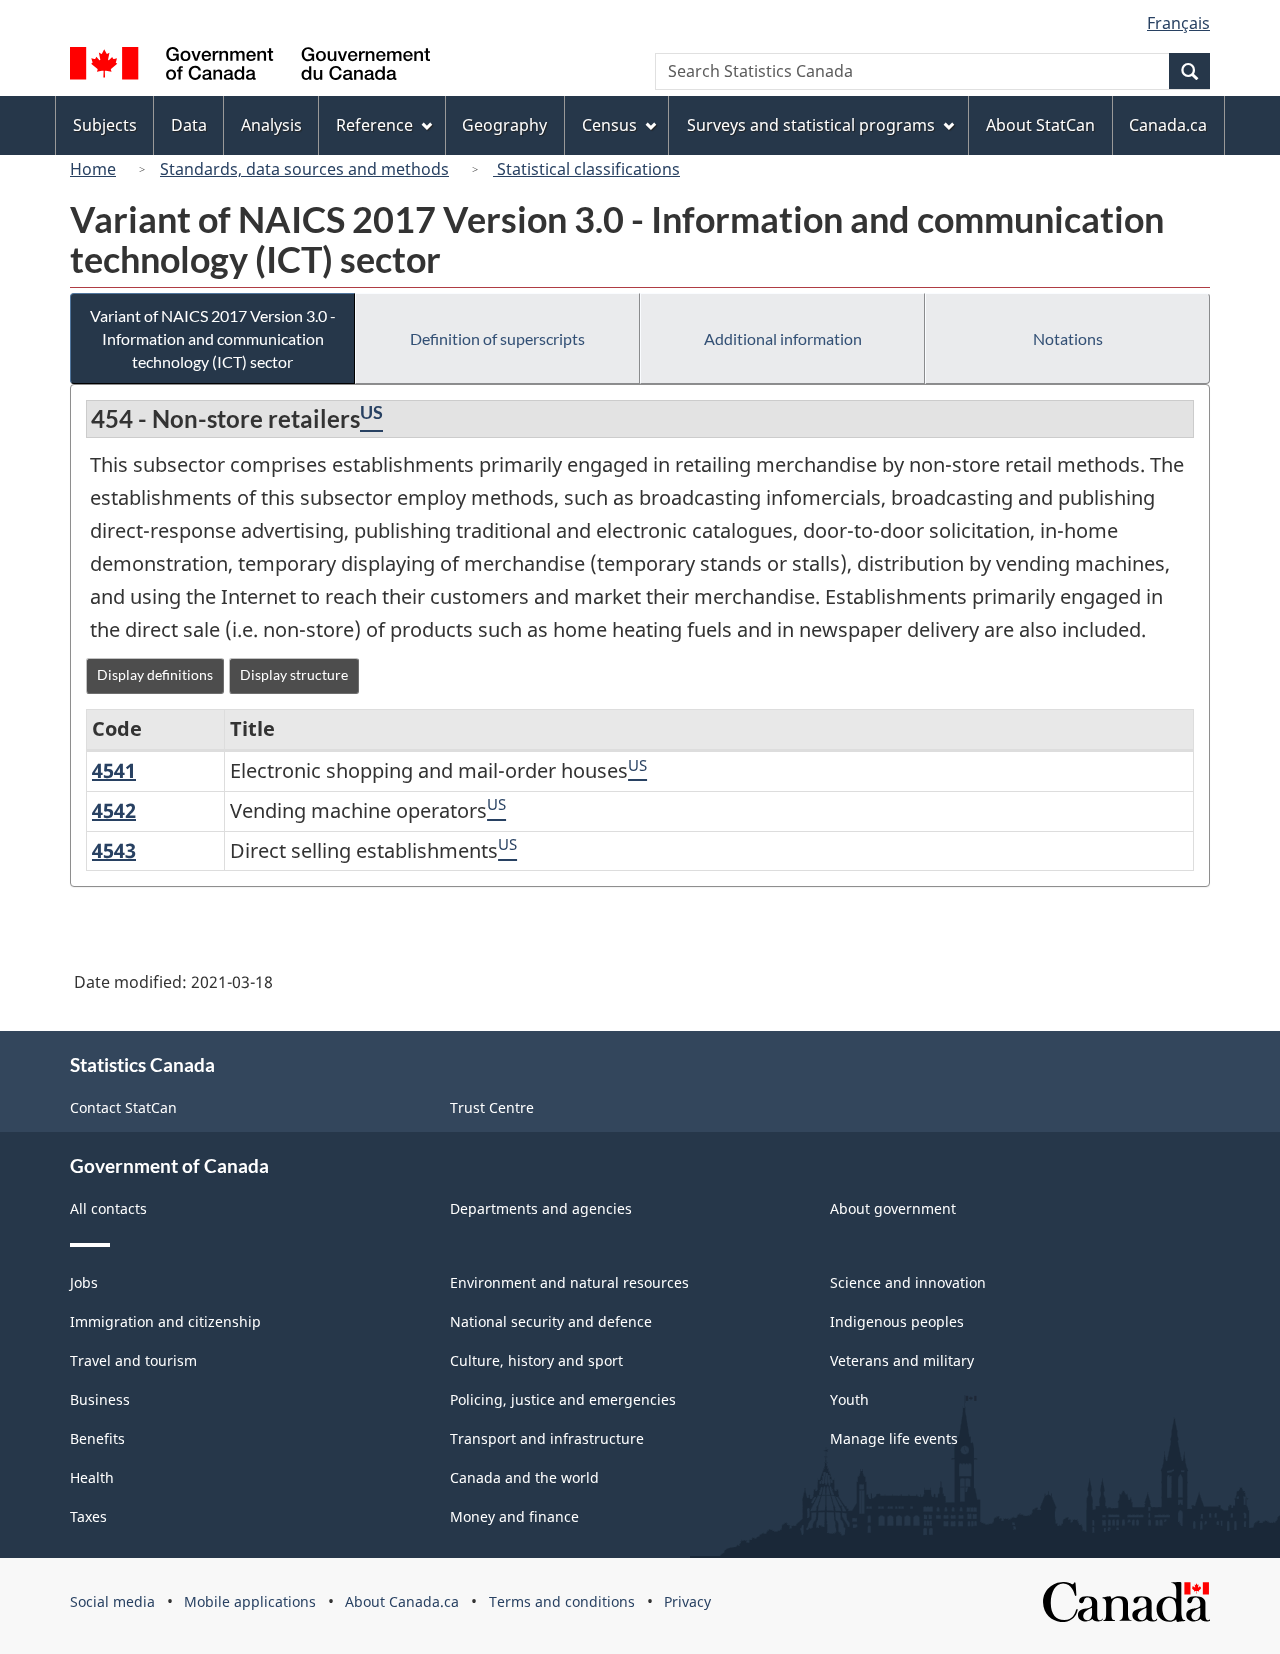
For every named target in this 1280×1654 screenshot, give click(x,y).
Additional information (783, 338)
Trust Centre (492, 1107)
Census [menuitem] (609, 125)
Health (92, 1477)
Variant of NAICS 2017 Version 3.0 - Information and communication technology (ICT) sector (213, 338)
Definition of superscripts (497, 338)
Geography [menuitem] (504, 125)
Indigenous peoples (897, 1321)
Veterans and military (902, 1360)
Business (100, 1399)
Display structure (294, 674)
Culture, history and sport (536, 1360)
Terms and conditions (562, 1601)
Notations (1068, 338)
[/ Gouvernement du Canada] (250, 66)
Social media (112, 1601)
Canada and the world (524, 1477)
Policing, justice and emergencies (563, 1399)
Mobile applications (250, 1601)
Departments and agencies (541, 1208)
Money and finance (514, 1516)
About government (893, 1208)
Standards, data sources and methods (304, 169)
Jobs (84, 1282)
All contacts (108, 1208)
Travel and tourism (133, 1360)
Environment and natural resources (569, 1282)
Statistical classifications (586, 169)
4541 (114, 770)
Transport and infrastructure (547, 1438)
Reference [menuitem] (374, 125)
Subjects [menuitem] (105, 125)
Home (93, 169)
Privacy (687, 1601)
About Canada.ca (402, 1601)
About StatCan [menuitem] (1040, 125)
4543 (114, 850)
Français (1178, 23)
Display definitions (155, 674)
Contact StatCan (123, 1107)
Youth (849, 1399)
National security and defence (551, 1321)
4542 (114, 810)
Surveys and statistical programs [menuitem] (811, 125)
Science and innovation (908, 1282)
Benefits (97, 1438)
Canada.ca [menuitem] (1168, 125)
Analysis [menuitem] (271, 125)
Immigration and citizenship (165, 1321)
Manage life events (894, 1438)
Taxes (88, 1516)
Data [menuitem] (189, 125)
